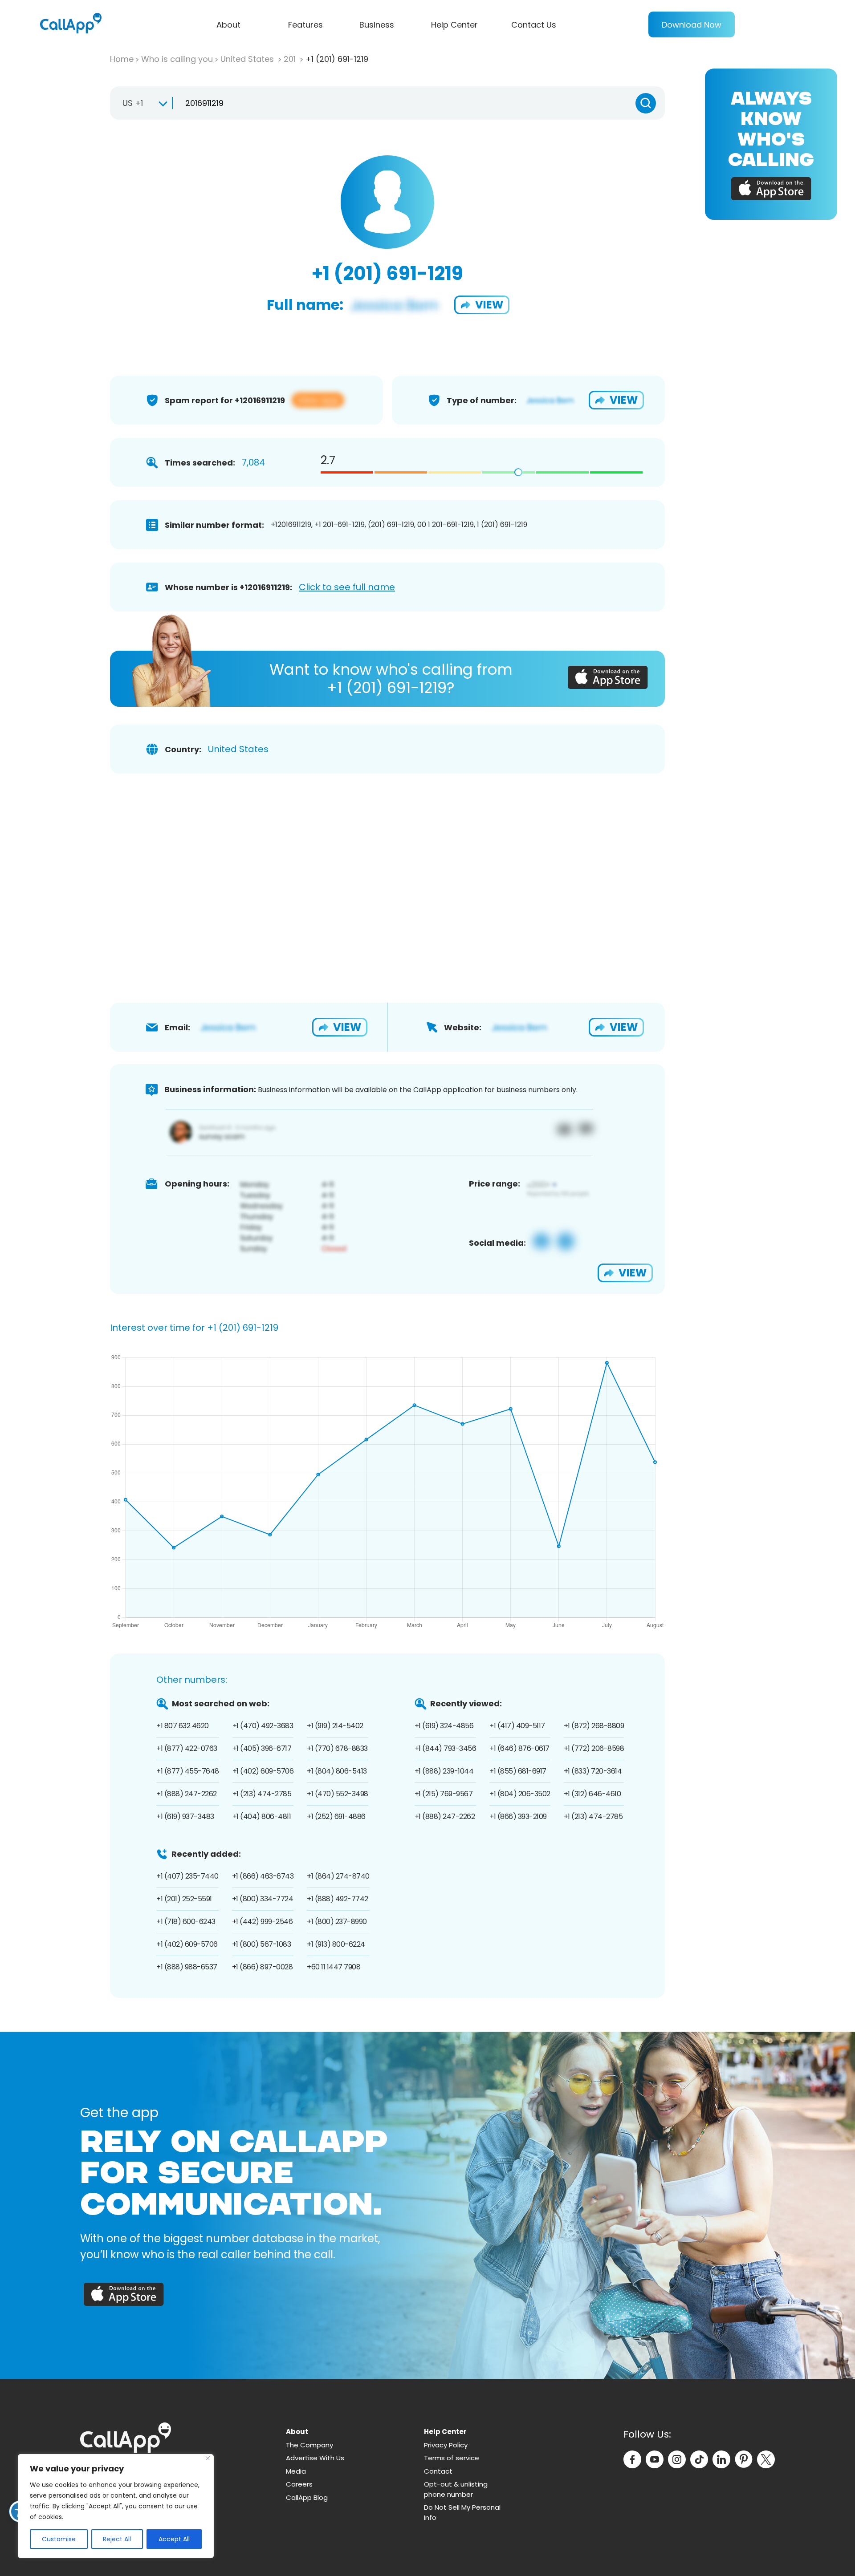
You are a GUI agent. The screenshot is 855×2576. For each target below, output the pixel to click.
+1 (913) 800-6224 (336, 1944)
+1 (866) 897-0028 (263, 1967)
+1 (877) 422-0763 (187, 1748)
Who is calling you (177, 59)
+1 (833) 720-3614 (593, 1771)
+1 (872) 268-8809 (594, 1726)
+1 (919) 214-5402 (335, 1726)
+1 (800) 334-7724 (263, 1899)
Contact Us (534, 25)
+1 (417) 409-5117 (517, 1726)
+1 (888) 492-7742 (338, 1899)
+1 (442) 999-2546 (263, 1922)
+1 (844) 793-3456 (446, 1748)
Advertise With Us (315, 2458)
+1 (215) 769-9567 (444, 1794)
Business (377, 25)
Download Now (692, 25)
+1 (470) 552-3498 (338, 1794)
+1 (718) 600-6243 (186, 1922)
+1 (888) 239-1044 (444, 1771)
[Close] (208, 2458)
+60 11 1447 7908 (334, 1967)
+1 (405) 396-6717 (262, 1748)
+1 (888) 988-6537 (187, 1967)
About (228, 25)
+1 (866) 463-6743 (263, 1876)
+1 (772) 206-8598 (594, 1748)
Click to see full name (347, 587)
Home (122, 59)
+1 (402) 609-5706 (263, 1771)
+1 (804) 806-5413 (337, 1771)
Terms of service (452, 2458)
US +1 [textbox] (133, 103)
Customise (59, 2539)
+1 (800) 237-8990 (337, 1922)
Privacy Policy (446, 2445)
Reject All (117, 2539)
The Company (309, 2445)
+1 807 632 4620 (183, 1726)
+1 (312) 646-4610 (592, 1794)
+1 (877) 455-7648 (188, 1771)
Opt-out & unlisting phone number (456, 2489)
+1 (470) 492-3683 (263, 1726)
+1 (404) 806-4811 (262, 1817)
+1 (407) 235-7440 (187, 1876)
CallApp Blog (307, 2497)
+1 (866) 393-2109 (518, 1817)
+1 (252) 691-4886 (336, 1817)
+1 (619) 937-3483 (185, 1817)
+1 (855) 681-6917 (518, 1771)
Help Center (454, 25)
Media (296, 2471)
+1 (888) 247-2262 (187, 1794)
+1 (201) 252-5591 (184, 1899)
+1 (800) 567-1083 (262, 1944)
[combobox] (141, 103)
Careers (299, 2484)
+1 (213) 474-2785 (262, 1794)
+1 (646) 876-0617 (519, 1748)
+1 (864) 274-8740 (338, 1876)
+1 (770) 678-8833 (337, 1748)
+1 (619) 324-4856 (444, 1726)
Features (305, 25)
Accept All (174, 2539)
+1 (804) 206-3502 (520, 1794)
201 (291, 59)
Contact (438, 2471)
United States (248, 59)
